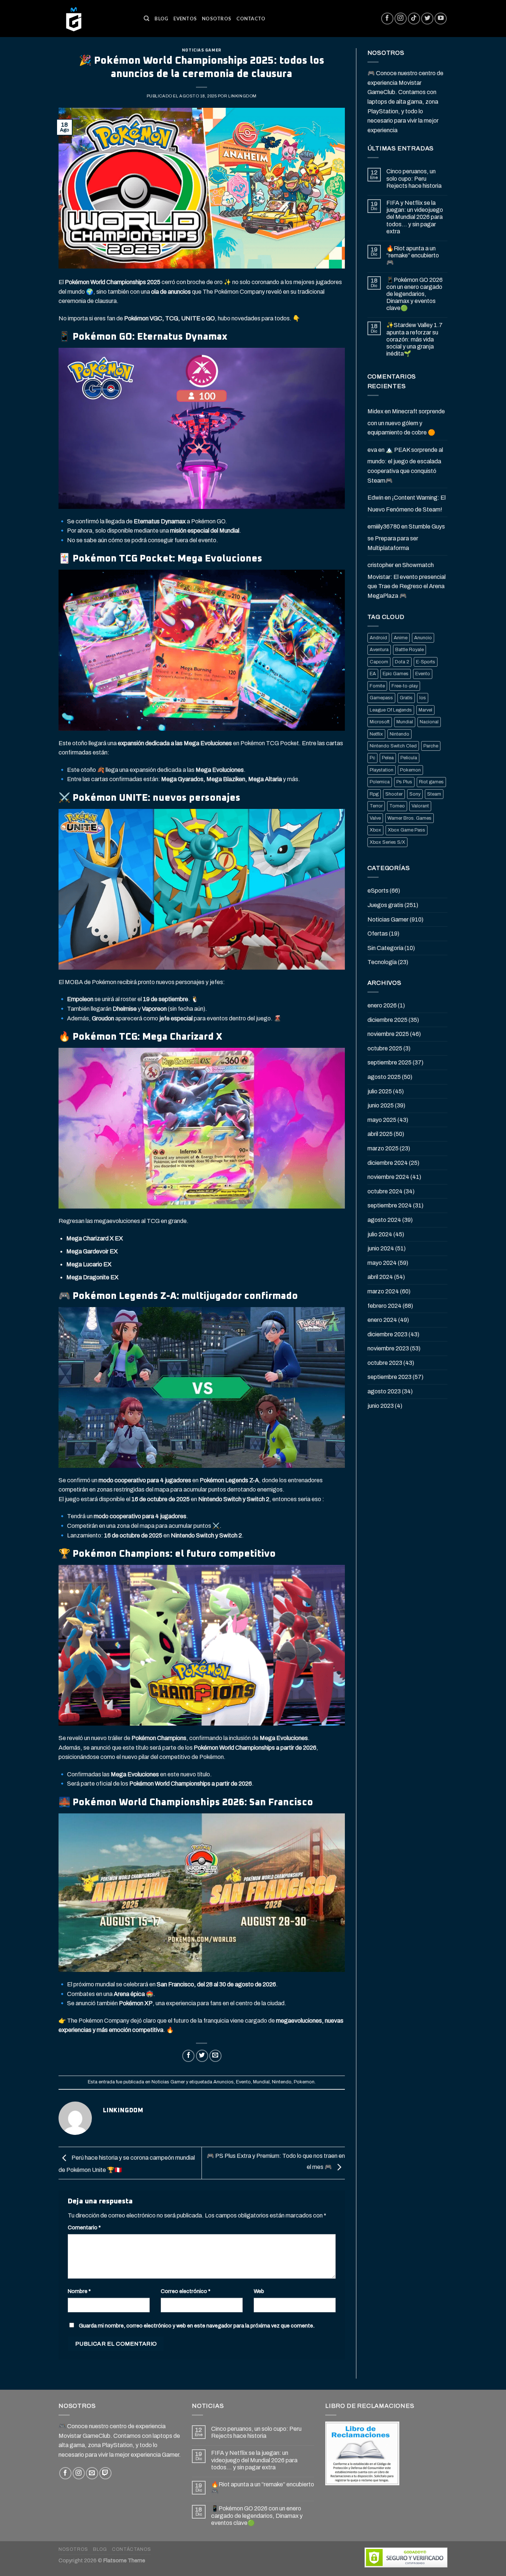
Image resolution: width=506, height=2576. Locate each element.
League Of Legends (391, 710)
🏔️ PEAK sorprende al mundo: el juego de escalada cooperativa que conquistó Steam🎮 (405, 465)
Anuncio (423, 638)
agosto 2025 (384, 1077)
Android (378, 638)
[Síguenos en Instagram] (401, 19)
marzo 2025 (383, 1148)
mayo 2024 (382, 1263)
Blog (161, 19)
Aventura (379, 650)
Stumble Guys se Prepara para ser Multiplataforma (406, 537)
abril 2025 (380, 1134)
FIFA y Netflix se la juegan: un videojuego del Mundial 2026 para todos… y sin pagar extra (415, 217)
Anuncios (224, 2082)
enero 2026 (382, 1005)
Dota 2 (402, 662)
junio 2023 (381, 1406)
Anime (401, 638)
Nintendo (282, 2082)
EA (373, 674)
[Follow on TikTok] (414, 19)
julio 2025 (380, 1091)
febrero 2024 (385, 1306)
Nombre (79, 2291)
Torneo (397, 806)
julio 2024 (380, 1234)
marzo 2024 (383, 1291)
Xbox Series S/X (387, 842)
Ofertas (378, 934)
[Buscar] (147, 19)
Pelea (388, 758)
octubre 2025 (385, 1048)
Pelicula (409, 758)
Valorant (420, 806)
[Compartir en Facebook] (188, 2056)
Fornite (377, 686)
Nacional (429, 722)
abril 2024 (380, 1277)
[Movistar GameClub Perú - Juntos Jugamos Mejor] (96, 19)
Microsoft (380, 722)
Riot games (431, 782)
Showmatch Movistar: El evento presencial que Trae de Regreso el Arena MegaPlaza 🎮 (407, 580)
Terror (376, 806)
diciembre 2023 (387, 1334)
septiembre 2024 (390, 1205)
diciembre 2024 (388, 1163)
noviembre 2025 (388, 1034)
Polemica (380, 782)
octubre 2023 (385, 1363)
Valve (375, 818)
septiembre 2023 (390, 1377)
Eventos (185, 19)
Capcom (379, 662)
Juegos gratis (385, 905)
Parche (431, 746)
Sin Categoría (385, 948)
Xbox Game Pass (407, 830)
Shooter (394, 794)
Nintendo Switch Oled (393, 746)
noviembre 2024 (388, 1177)
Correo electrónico (186, 2291)
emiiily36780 (384, 526)
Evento (243, 2082)
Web (259, 2291)
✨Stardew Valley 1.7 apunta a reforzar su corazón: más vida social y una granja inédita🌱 (415, 339)
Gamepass (381, 698)
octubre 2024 (385, 1191)
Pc (372, 758)
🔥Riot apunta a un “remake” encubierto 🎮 (413, 255)
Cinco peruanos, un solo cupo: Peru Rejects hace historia (414, 178)
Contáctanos (132, 2549)
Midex (375, 411)
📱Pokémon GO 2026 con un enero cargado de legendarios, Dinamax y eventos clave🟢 (415, 294)
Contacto (251, 19)
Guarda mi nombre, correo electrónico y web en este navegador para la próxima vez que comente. (197, 2326)
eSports (378, 891)
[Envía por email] (215, 2056)
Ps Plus (404, 782)
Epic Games (396, 674)
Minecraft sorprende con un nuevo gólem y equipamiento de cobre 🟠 (406, 422)
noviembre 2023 (388, 1348)
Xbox (375, 830)
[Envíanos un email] (92, 2473)
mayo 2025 (382, 1120)
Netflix (376, 734)
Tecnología (382, 962)
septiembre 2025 (390, 1062)
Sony (415, 794)
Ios (423, 698)
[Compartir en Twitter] (202, 2056)
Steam (434, 794)
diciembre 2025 (387, 1020)
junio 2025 (381, 1105)
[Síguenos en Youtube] (441, 19)
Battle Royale (410, 650)
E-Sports (426, 662)
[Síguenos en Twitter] (427, 19)
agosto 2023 (384, 1391)
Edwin (375, 498)
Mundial (261, 2082)
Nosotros (217, 19)
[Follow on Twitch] (105, 2473)
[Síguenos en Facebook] (387, 19)
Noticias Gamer (202, 50)
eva (372, 450)
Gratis (406, 698)
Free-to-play (405, 686)
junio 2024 (381, 1248)
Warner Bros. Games (410, 818)
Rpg (374, 794)
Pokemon (304, 2082)
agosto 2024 (384, 1220)
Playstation (382, 770)
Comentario (84, 2227)
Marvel (425, 710)
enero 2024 (382, 1320)
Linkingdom (242, 96)
